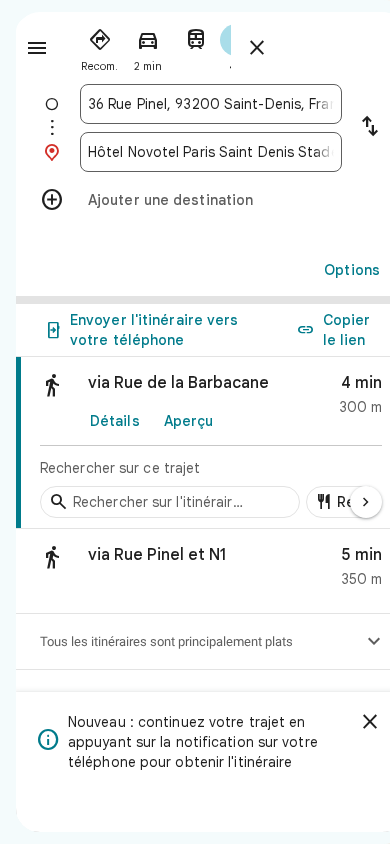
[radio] (100, 46)
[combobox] (211, 104)
